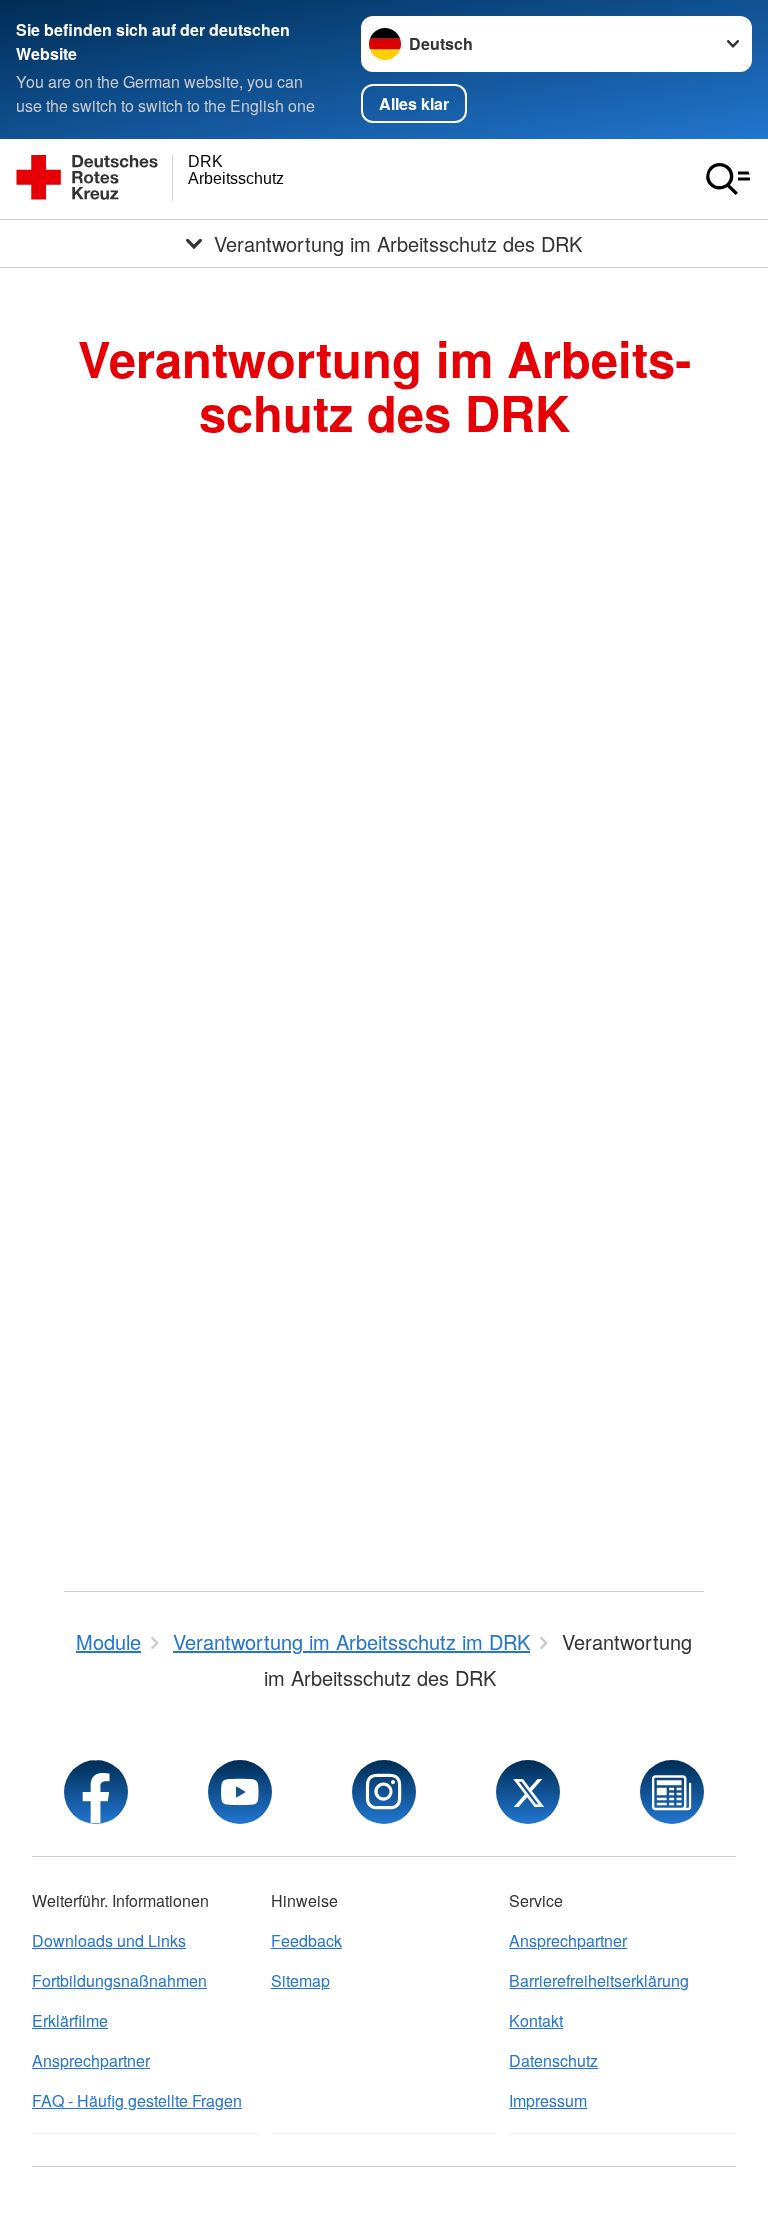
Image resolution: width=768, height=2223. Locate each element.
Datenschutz (553, 2060)
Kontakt (536, 2020)
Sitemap (300, 1980)
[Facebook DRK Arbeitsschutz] (96, 1792)
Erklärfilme (70, 2020)
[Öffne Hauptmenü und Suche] (728, 179)
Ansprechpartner (91, 2060)
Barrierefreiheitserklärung (599, 1980)
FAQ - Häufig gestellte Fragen (137, 2100)
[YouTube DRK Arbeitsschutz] (240, 1792)
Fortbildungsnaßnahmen (119, 1980)
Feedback (306, 1940)
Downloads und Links (109, 1940)
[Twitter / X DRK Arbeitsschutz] (528, 1792)
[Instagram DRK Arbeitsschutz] (384, 1792)
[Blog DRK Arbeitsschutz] (672, 1792)
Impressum (548, 2100)
